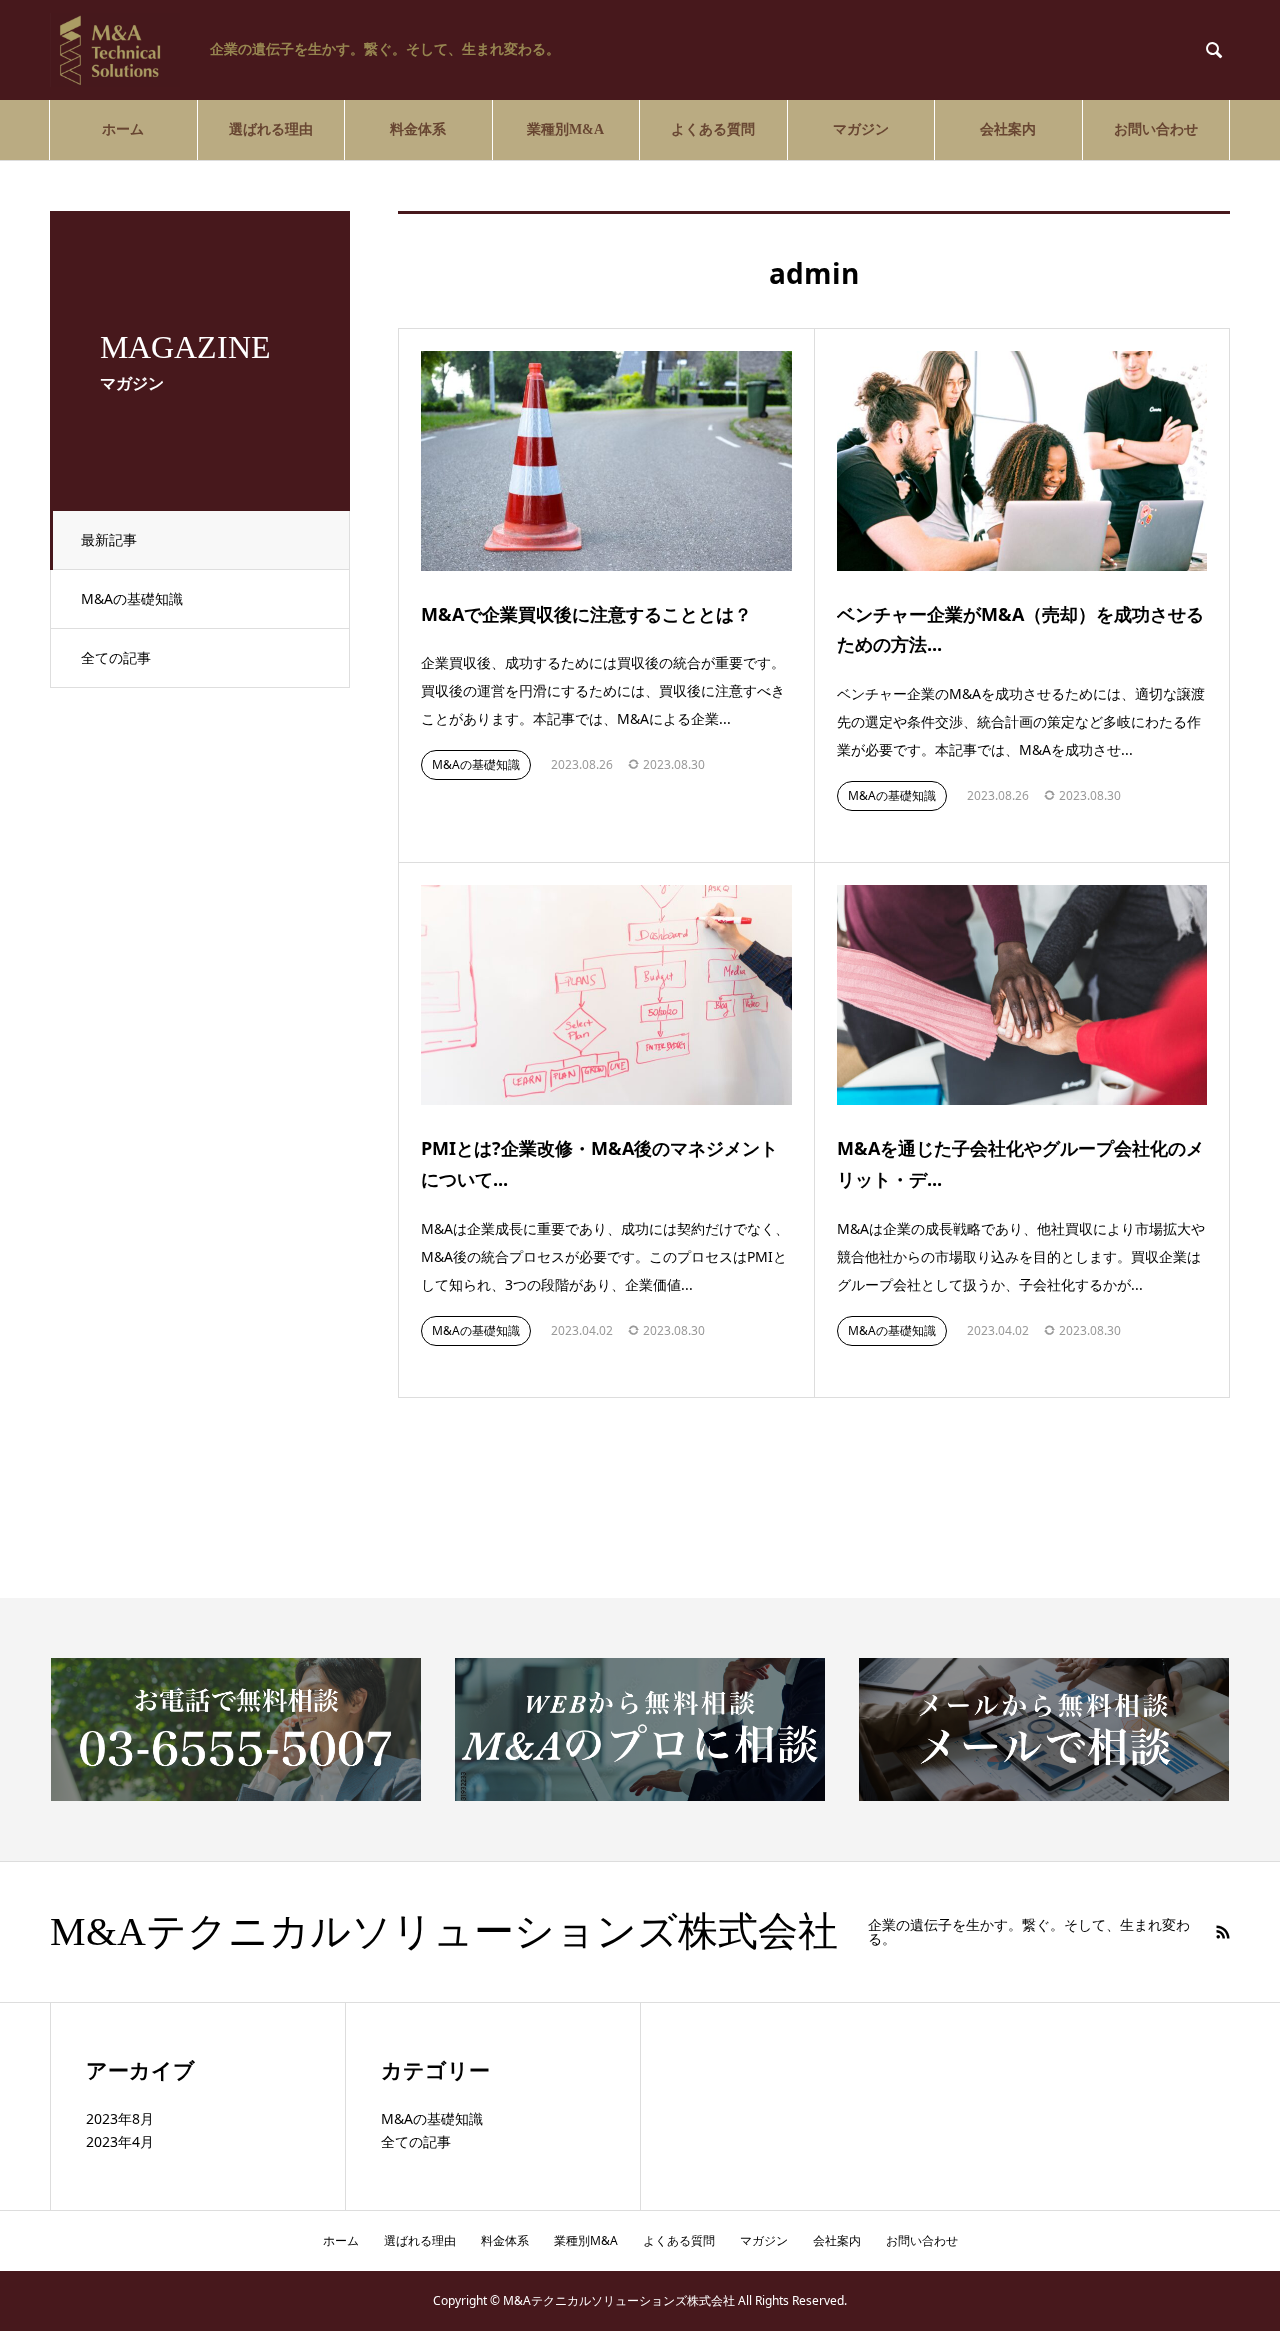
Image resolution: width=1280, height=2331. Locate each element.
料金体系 (418, 129)
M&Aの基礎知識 (132, 598)
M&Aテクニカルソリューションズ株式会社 (444, 1932)
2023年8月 (120, 2118)
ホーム (123, 129)
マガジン (861, 129)
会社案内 (1008, 129)
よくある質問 (713, 129)
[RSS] (1223, 1932)
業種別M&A (565, 129)
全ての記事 (116, 657)
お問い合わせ (1156, 129)
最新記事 (109, 539)
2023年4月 (120, 2141)
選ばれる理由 (271, 129)
